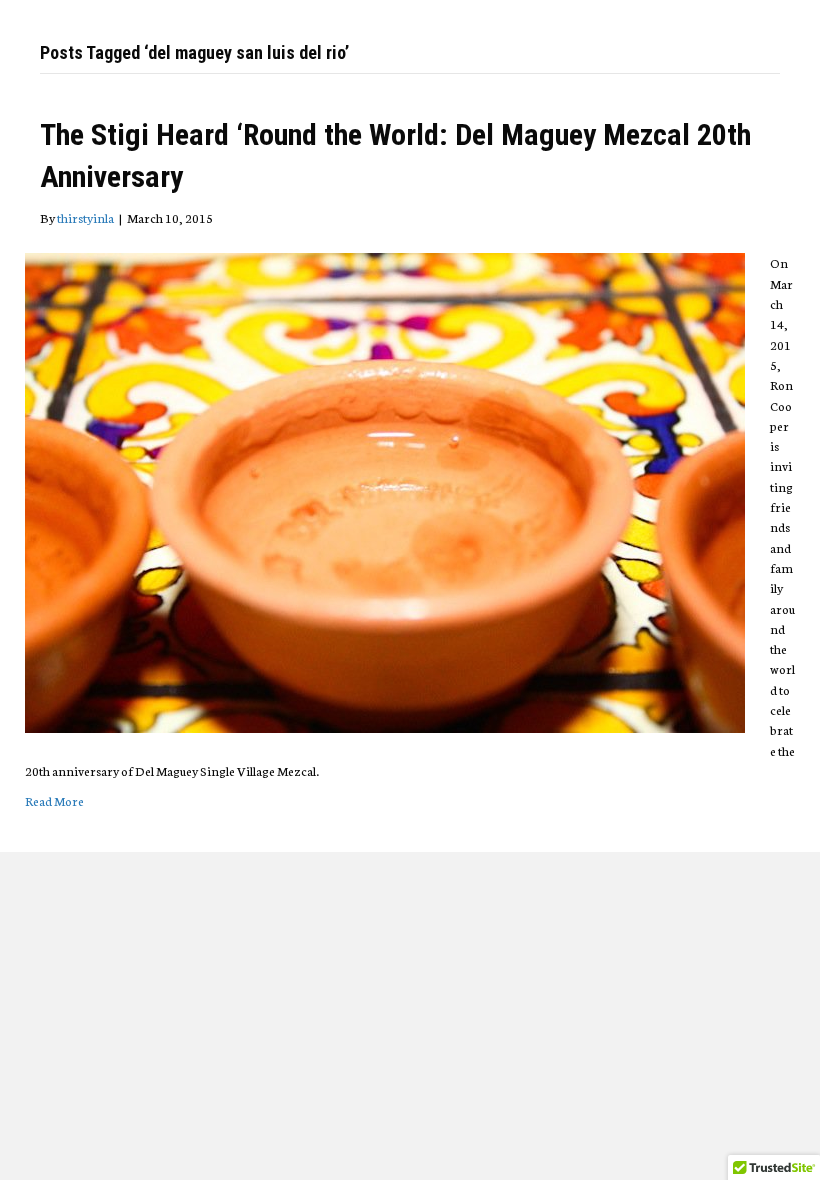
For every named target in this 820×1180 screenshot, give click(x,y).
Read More (54, 800)
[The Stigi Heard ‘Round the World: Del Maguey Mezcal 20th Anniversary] (385, 490)
